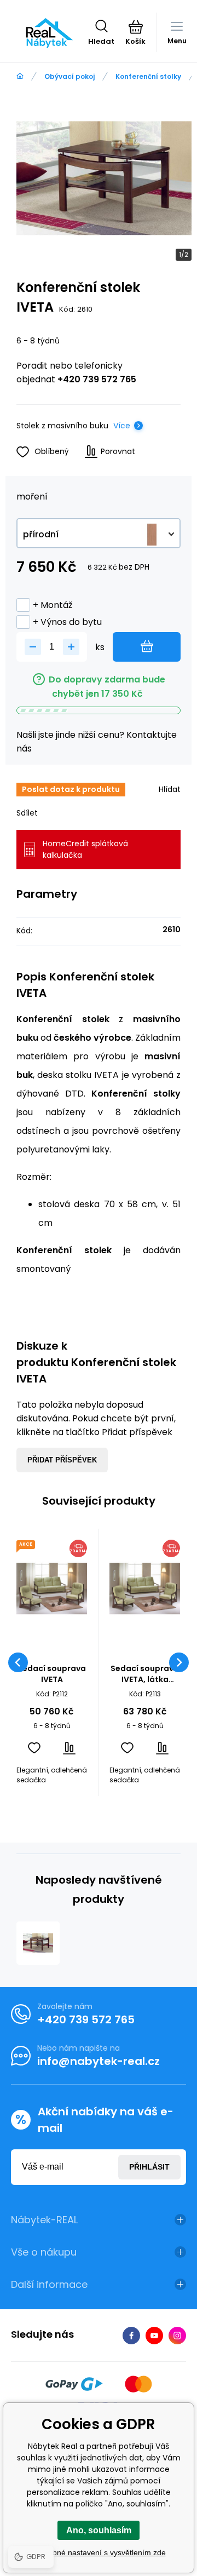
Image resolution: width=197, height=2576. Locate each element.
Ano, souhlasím (99, 2530)
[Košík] (135, 27)
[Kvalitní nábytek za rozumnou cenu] (20, 76)
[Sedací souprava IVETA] (52, 1589)
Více (122, 426)
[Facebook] (131, 2336)
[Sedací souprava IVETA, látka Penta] (145, 1589)
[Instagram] (177, 2336)
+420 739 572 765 (97, 379)
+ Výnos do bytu (67, 622)
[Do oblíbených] (34, 1748)
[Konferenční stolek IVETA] (38, 1943)
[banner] (50, 33)
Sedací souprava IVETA (52, 1674)
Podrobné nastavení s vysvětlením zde (99, 2552)
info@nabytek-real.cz (99, 2061)
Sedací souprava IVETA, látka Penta (145, 1674)
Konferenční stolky (148, 76)
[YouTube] (154, 2336)
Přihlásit (149, 2167)
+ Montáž (53, 605)
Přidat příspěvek (62, 1460)
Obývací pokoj (69, 76)
